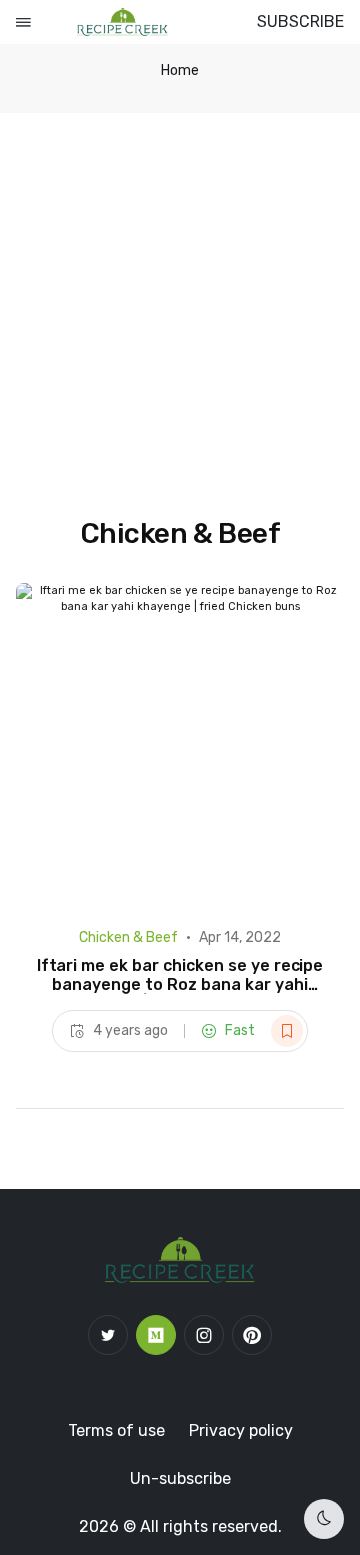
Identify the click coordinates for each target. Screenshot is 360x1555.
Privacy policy (241, 1430)
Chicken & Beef (128, 937)
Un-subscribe (180, 1478)
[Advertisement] (180, 303)
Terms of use (116, 1430)
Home (180, 70)
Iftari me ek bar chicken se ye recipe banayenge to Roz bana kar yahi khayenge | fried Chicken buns (180, 984)
